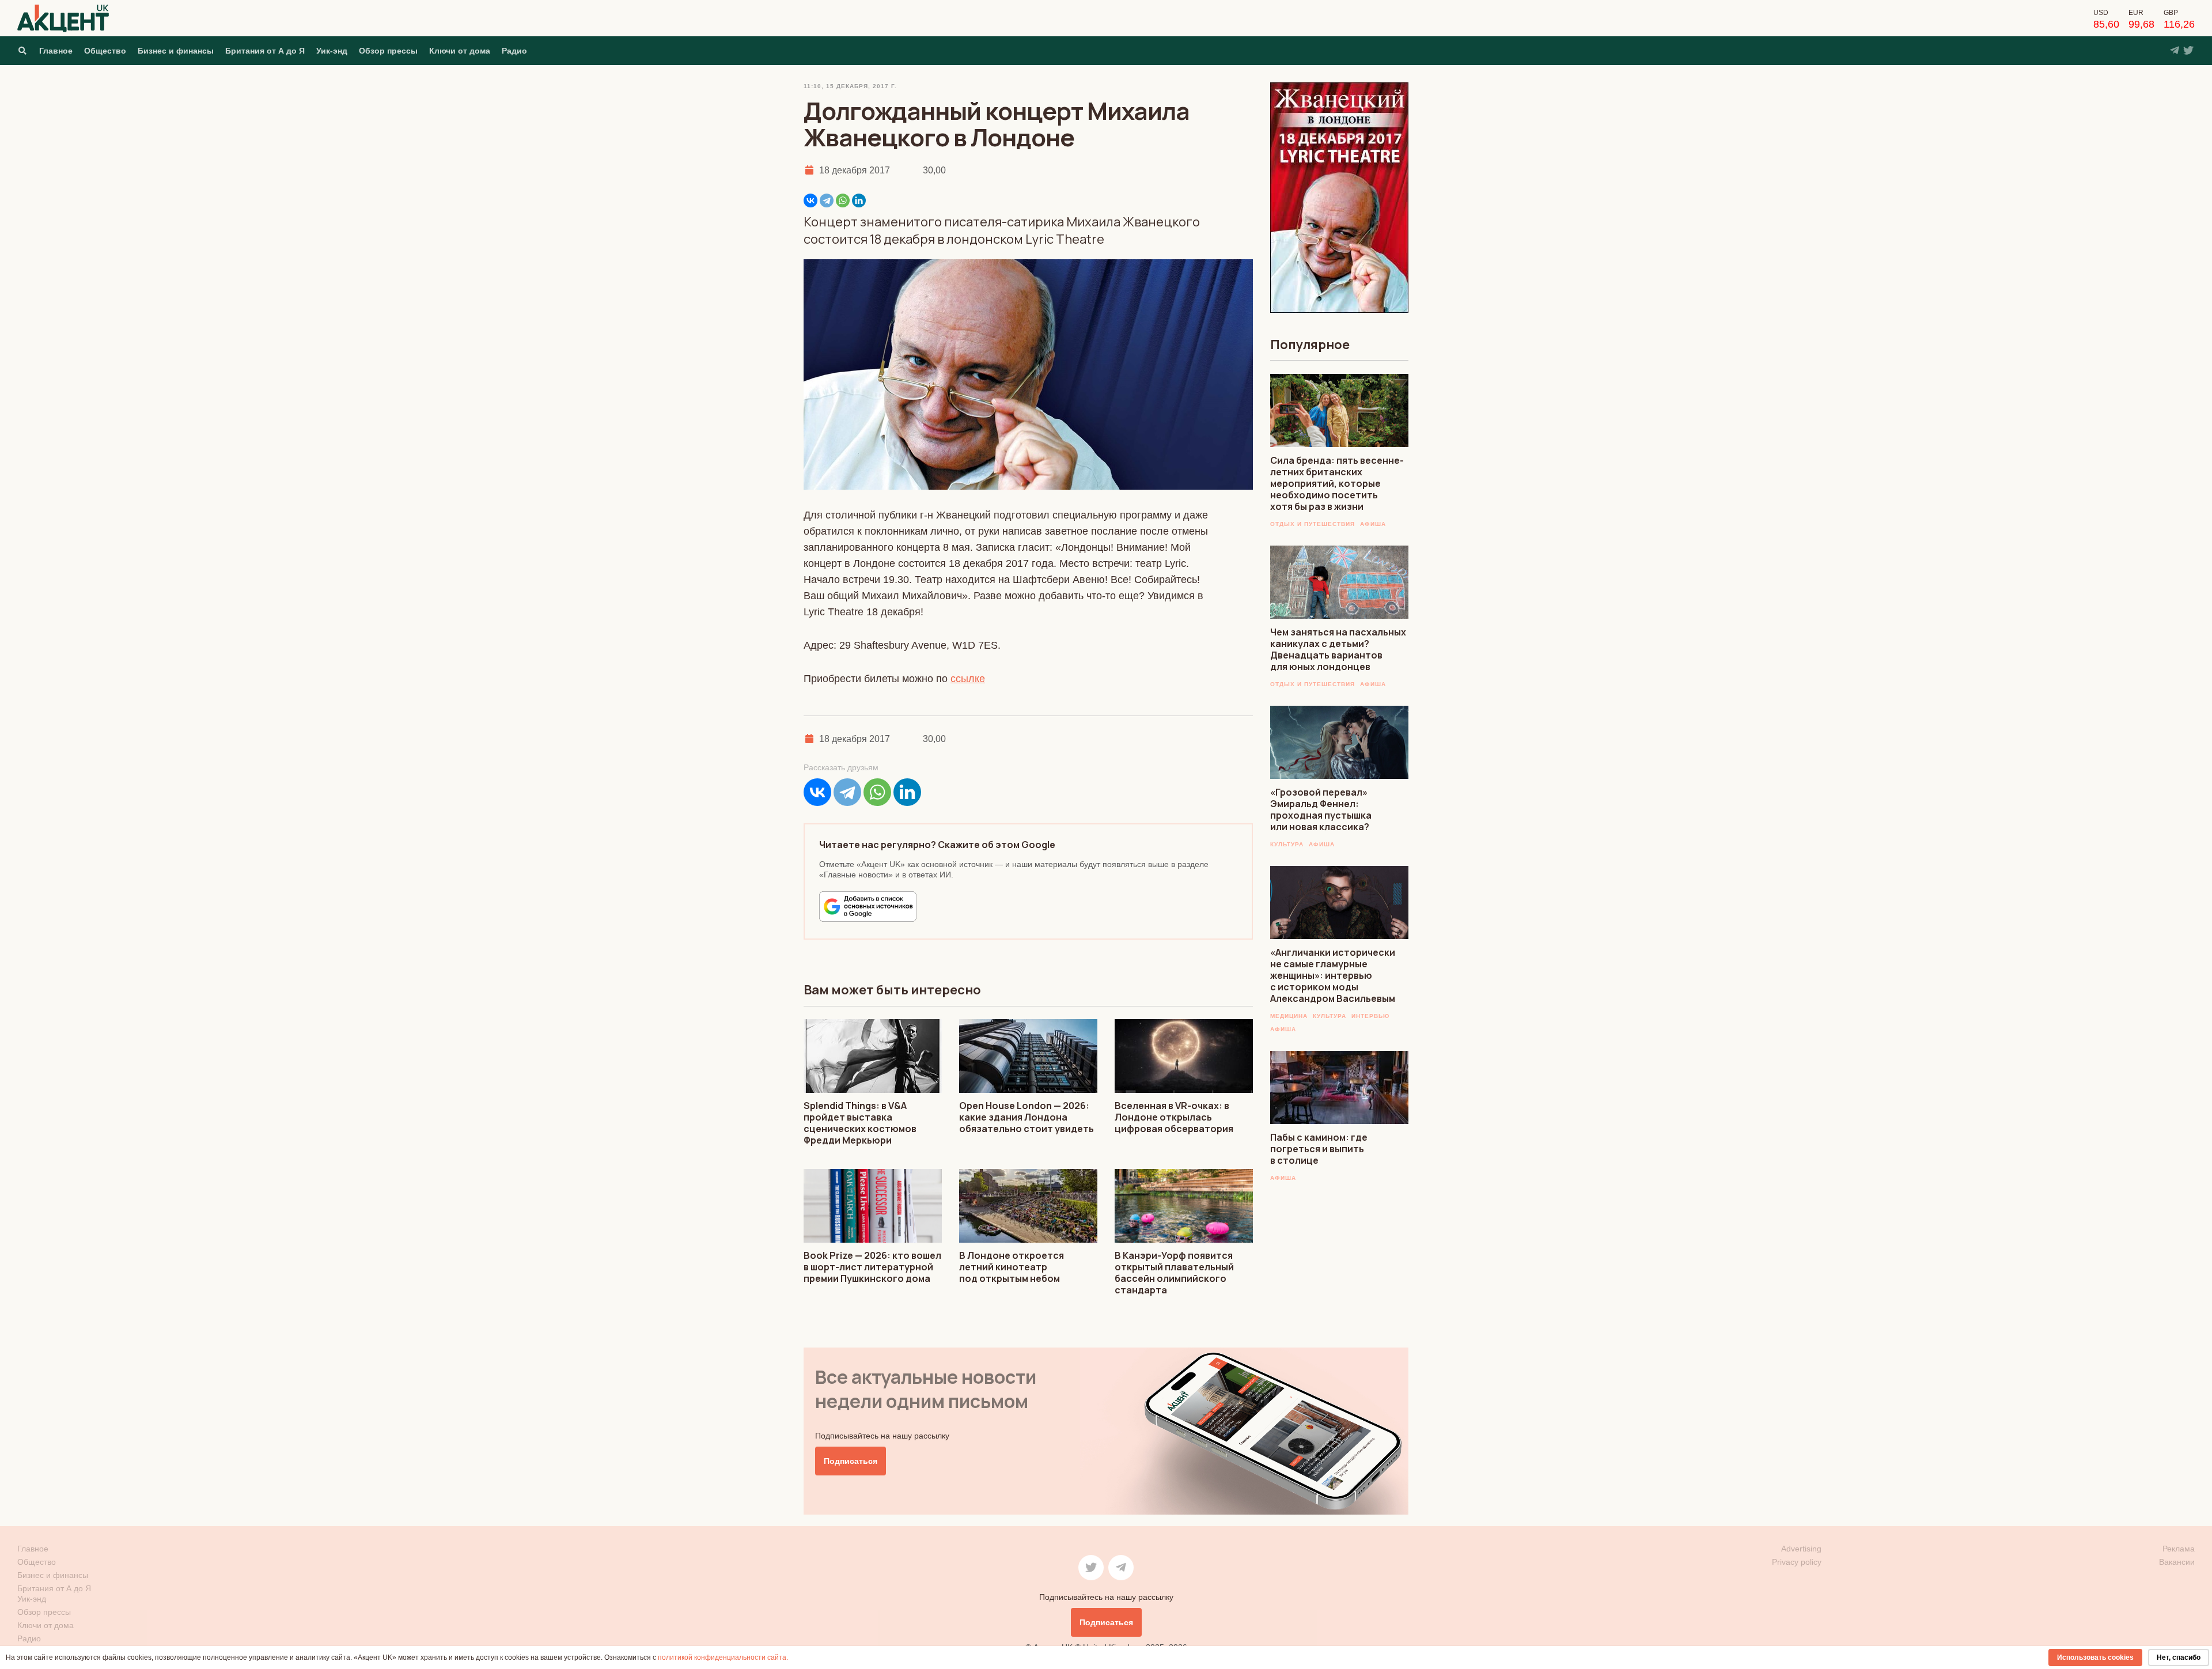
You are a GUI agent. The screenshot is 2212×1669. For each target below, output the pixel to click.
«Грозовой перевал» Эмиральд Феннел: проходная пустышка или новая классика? (1321, 809)
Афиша (1373, 524)
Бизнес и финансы (176, 51)
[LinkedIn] (859, 200)
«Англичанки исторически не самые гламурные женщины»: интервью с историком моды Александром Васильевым (1333, 975)
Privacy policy (1797, 1562)
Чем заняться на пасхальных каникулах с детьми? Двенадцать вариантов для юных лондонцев (1338, 649)
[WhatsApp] (843, 200)
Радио (514, 51)
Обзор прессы (388, 51)
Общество (105, 51)
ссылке (968, 679)
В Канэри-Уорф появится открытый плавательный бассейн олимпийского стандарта (1174, 1273)
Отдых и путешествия (1313, 524)
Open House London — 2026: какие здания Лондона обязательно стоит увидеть (1027, 1117)
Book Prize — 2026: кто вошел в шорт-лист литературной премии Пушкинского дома (872, 1267)
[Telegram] (827, 200)
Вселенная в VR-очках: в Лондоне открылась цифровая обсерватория (1174, 1117)
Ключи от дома (460, 51)
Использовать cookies (2095, 1657)
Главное (56, 51)
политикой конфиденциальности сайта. (723, 1657)
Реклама (2179, 1549)
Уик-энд (332, 51)
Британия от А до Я (265, 51)
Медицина (1289, 1016)
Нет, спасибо (2179, 1657)
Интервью (1370, 1016)
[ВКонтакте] (810, 200)
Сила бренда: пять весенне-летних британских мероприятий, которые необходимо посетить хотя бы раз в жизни (1337, 483)
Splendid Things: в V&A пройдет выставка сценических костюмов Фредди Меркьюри (860, 1123)
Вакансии (2177, 1562)
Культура (1287, 844)
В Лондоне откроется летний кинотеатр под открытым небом (1012, 1267)
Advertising (1801, 1549)
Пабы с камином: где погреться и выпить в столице (1319, 1149)
